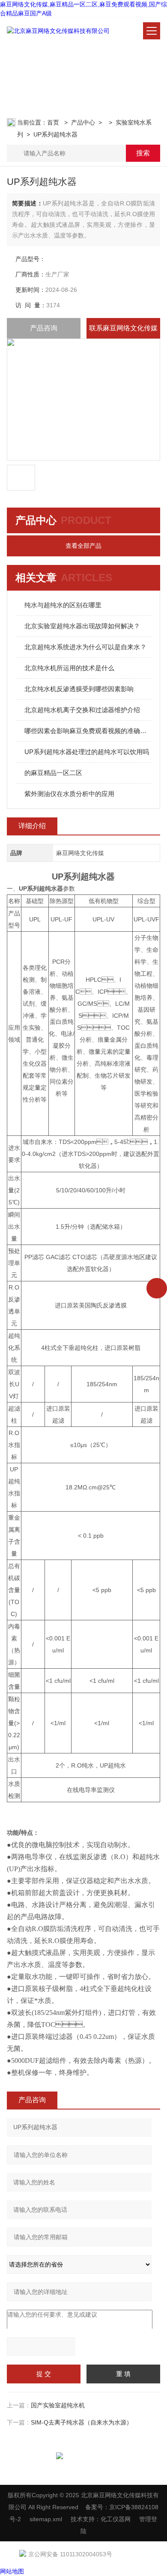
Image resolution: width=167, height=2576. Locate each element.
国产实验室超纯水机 (58, 2405)
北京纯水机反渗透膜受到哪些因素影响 (79, 689)
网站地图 (12, 2571)
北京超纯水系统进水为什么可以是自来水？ (85, 647)
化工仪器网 (116, 2519)
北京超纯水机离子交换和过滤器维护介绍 (82, 710)
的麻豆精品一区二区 (53, 773)
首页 (54, 122)
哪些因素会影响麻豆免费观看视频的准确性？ (88, 731)
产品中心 (83, 122)
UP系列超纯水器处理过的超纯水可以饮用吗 (87, 752)
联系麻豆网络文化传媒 (123, 328)
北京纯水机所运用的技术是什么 (69, 668)
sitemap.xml (46, 2519)
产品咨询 (44, 328)
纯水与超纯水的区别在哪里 (63, 605)
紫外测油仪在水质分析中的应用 (69, 794)
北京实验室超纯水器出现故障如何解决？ (82, 626)
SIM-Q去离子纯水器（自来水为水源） (82, 2422)
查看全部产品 (83, 546)
